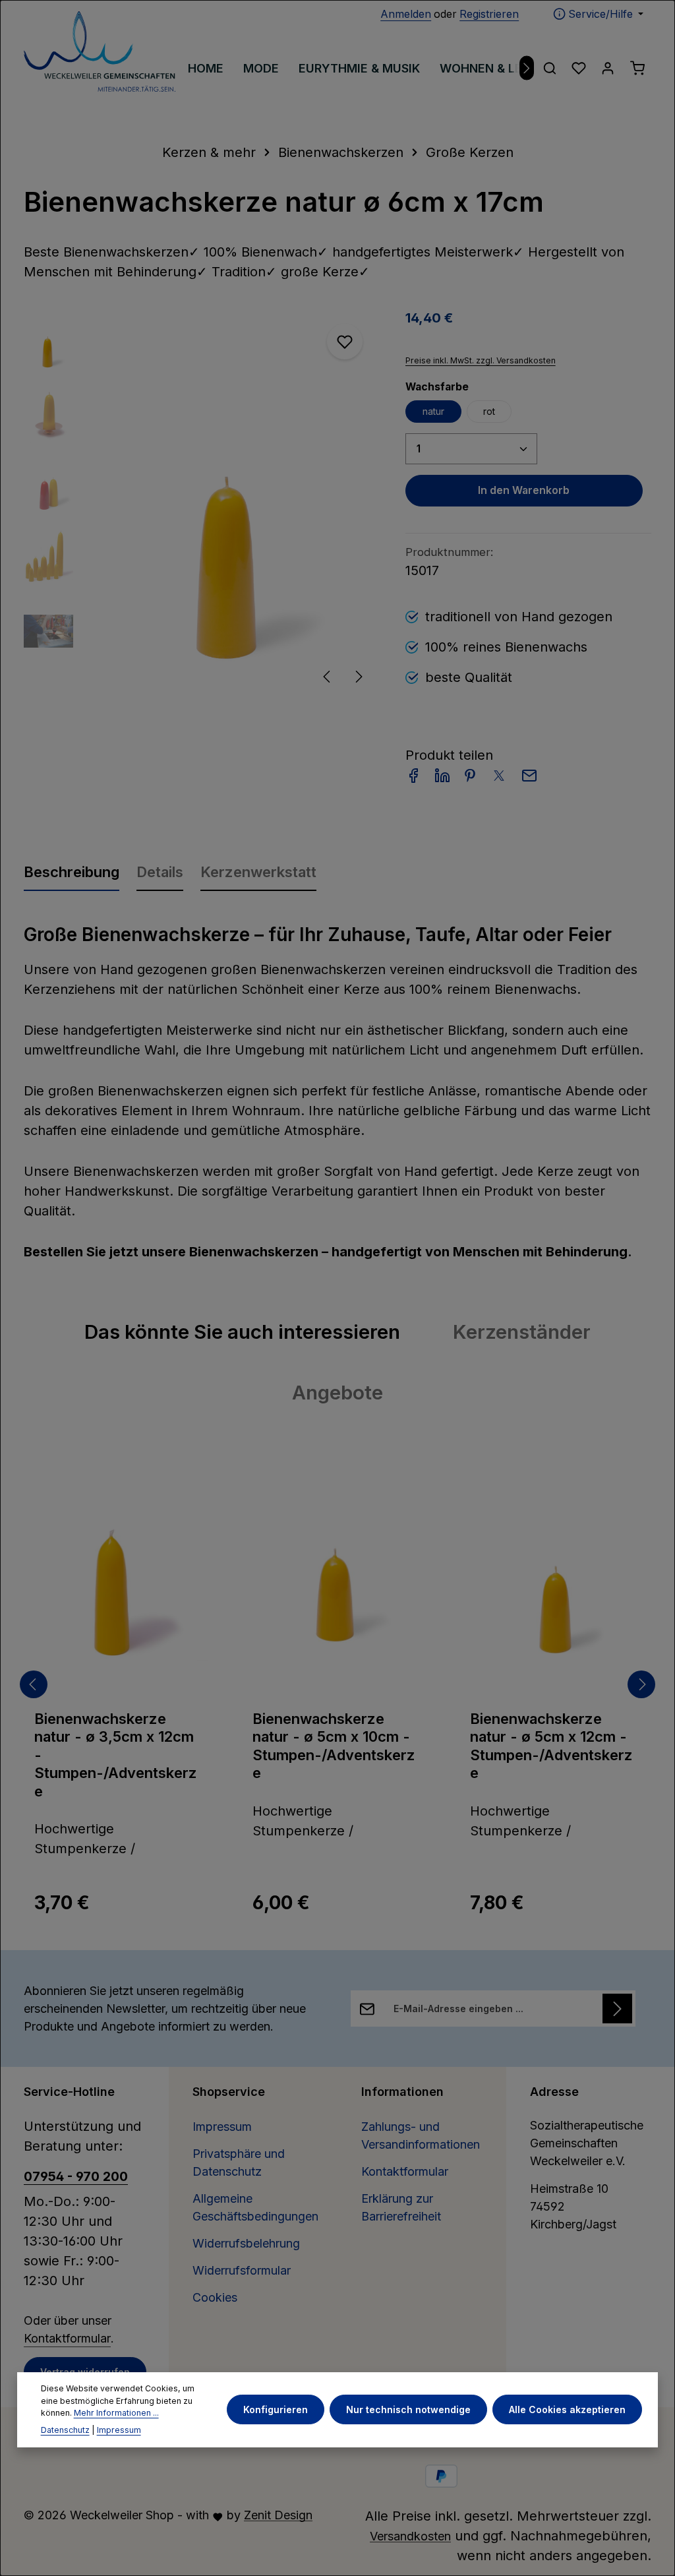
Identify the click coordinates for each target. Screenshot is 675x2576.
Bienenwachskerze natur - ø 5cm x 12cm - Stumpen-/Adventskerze (551, 1746)
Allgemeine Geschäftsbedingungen (255, 2207)
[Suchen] (550, 68)
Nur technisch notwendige (408, 2409)
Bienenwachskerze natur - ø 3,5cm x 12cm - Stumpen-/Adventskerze (116, 1755)
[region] (201, 503)
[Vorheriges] (328, 677)
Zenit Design (278, 2515)
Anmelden (406, 14)
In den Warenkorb (524, 490)
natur (433, 411)
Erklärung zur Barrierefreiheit (401, 2207)
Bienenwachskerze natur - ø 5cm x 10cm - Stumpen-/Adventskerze (334, 1746)
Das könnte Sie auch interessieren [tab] (242, 1332)
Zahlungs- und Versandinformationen (421, 2135)
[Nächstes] (527, 68)
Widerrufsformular (242, 2270)
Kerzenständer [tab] (522, 1332)
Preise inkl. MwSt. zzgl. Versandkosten (481, 360)
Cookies (215, 2297)
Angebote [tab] (337, 1392)
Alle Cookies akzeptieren (567, 2409)
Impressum (222, 2127)
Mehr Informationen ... (116, 2413)
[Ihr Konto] (608, 68)
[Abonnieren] (617, 2009)
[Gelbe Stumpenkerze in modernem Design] (232, 503)
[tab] (72, 871)
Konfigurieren (276, 2409)
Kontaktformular (67, 2338)
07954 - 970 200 (76, 2176)
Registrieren (489, 14)
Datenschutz (65, 2430)
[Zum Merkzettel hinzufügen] (345, 342)
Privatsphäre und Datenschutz (239, 2162)
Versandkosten (410, 2536)
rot (489, 411)
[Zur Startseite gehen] (100, 51)
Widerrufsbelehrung (246, 2243)
